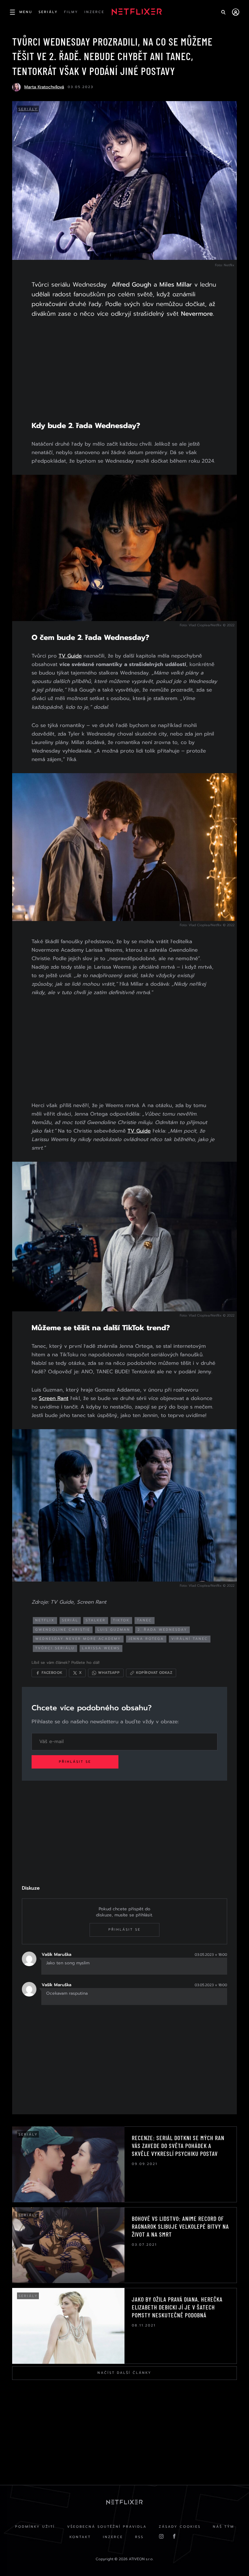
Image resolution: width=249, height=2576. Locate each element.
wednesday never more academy (78, 1639)
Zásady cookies (180, 2527)
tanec (145, 1620)
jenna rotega (146, 1639)
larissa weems (101, 1648)
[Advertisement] (124, 373)
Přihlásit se (75, 1762)
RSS (139, 2537)
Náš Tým (223, 2527)
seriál (70, 1620)
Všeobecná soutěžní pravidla (107, 2527)
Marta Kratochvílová (44, 87)
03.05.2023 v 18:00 (211, 1955)
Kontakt (80, 2537)
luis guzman (114, 1630)
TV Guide (70, 656)
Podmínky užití (35, 2527)
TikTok (121, 1620)
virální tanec (190, 1639)
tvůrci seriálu (55, 1648)
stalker (96, 1620)
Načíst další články (124, 2373)
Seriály (28, 109)
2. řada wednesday (162, 1630)
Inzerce (113, 2537)
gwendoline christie (63, 1630)
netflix (45, 1620)
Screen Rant (54, 1398)
